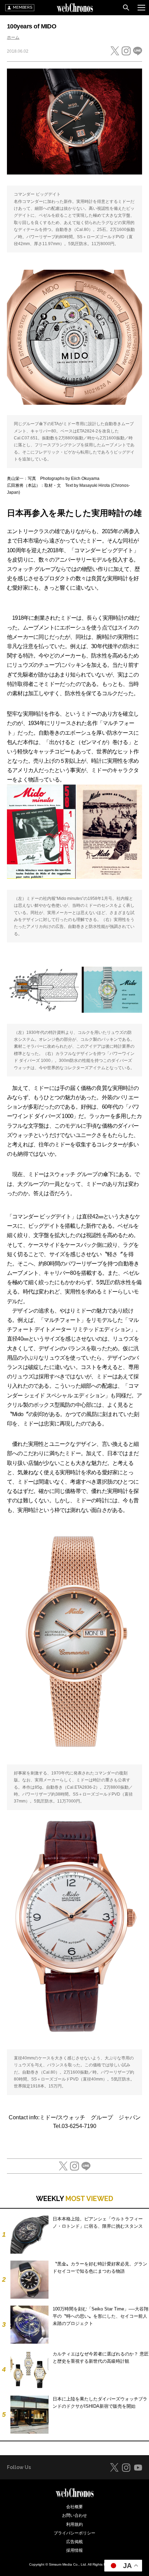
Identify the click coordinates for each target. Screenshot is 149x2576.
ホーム (13, 37)
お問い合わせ (74, 2515)
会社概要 (74, 2507)
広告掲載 (74, 2542)
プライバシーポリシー (74, 2533)
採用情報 (74, 2550)
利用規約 (74, 2524)
